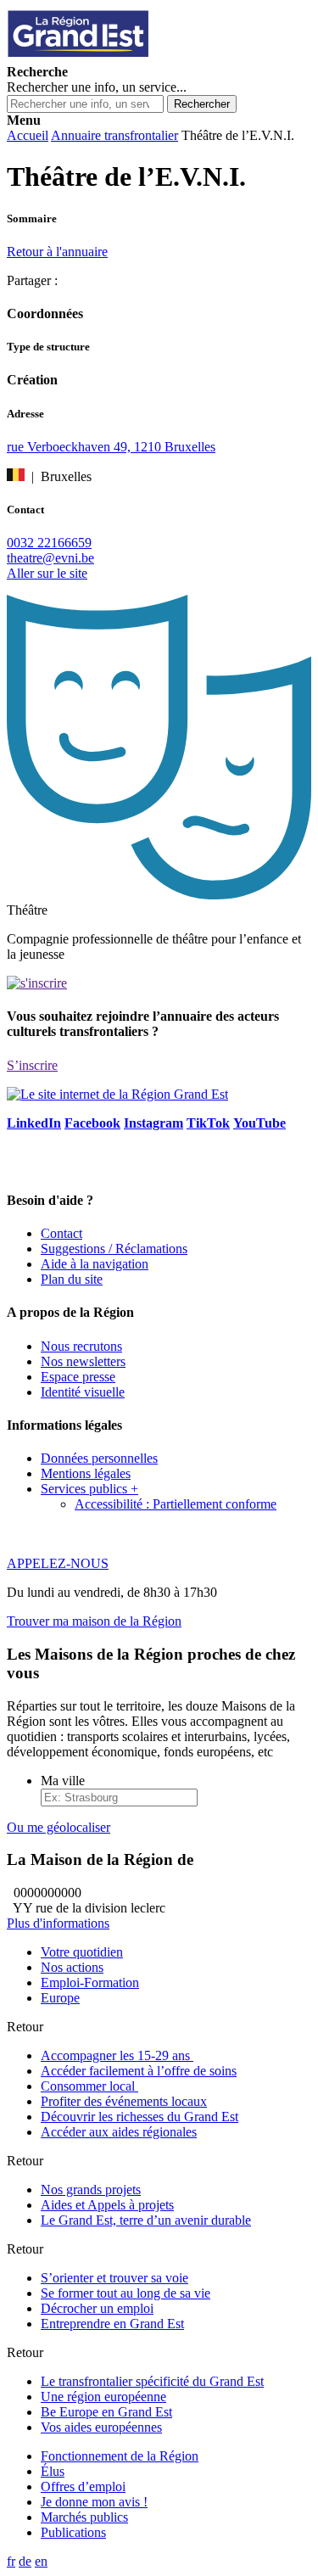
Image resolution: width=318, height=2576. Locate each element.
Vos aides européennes (101, 2427)
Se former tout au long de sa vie (126, 2293)
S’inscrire (32, 1065)
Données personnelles (99, 1458)
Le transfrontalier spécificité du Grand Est (152, 2381)
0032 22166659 (49, 543)
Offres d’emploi (83, 2486)
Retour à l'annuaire (57, 252)
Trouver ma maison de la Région (94, 1621)
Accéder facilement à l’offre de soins (139, 2071)
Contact (61, 1233)
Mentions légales (86, 1473)
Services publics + (89, 1489)
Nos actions (72, 1967)
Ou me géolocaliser (59, 1827)
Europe (60, 1998)
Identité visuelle (83, 1392)
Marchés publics (84, 2517)
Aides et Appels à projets (107, 2205)
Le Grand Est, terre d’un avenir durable (146, 2220)
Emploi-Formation (90, 1982)
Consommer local (89, 2086)
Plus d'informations (58, 1923)
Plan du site (72, 1279)
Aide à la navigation (95, 1264)
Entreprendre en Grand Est (112, 2324)
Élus (53, 2471)
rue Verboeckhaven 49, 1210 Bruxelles (111, 447)
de (25, 2561)
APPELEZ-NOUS (58, 1563)
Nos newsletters (83, 1361)
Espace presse (78, 1377)
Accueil (28, 135)
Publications (73, 2532)
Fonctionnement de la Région (120, 2456)
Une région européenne (103, 2397)
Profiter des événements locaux (124, 2101)
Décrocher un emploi (97, 2308)
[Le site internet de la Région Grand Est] (155, 56)
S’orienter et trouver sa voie (114, 2278)
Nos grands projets (91, 2190)
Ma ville (63, 1781)
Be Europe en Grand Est (106, 2412)
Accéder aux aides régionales (119, 2132)
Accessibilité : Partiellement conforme (176, 1504)
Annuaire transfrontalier (114, 135)
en (41, 2561)
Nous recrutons (81, 1346)
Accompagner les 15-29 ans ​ (117, 2055)
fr (11, 2561)
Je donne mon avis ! (94, 2502)
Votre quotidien (82, 1952)
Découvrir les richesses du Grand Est (139, 2117)
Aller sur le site (47, 573)
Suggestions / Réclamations (114, 1249)
